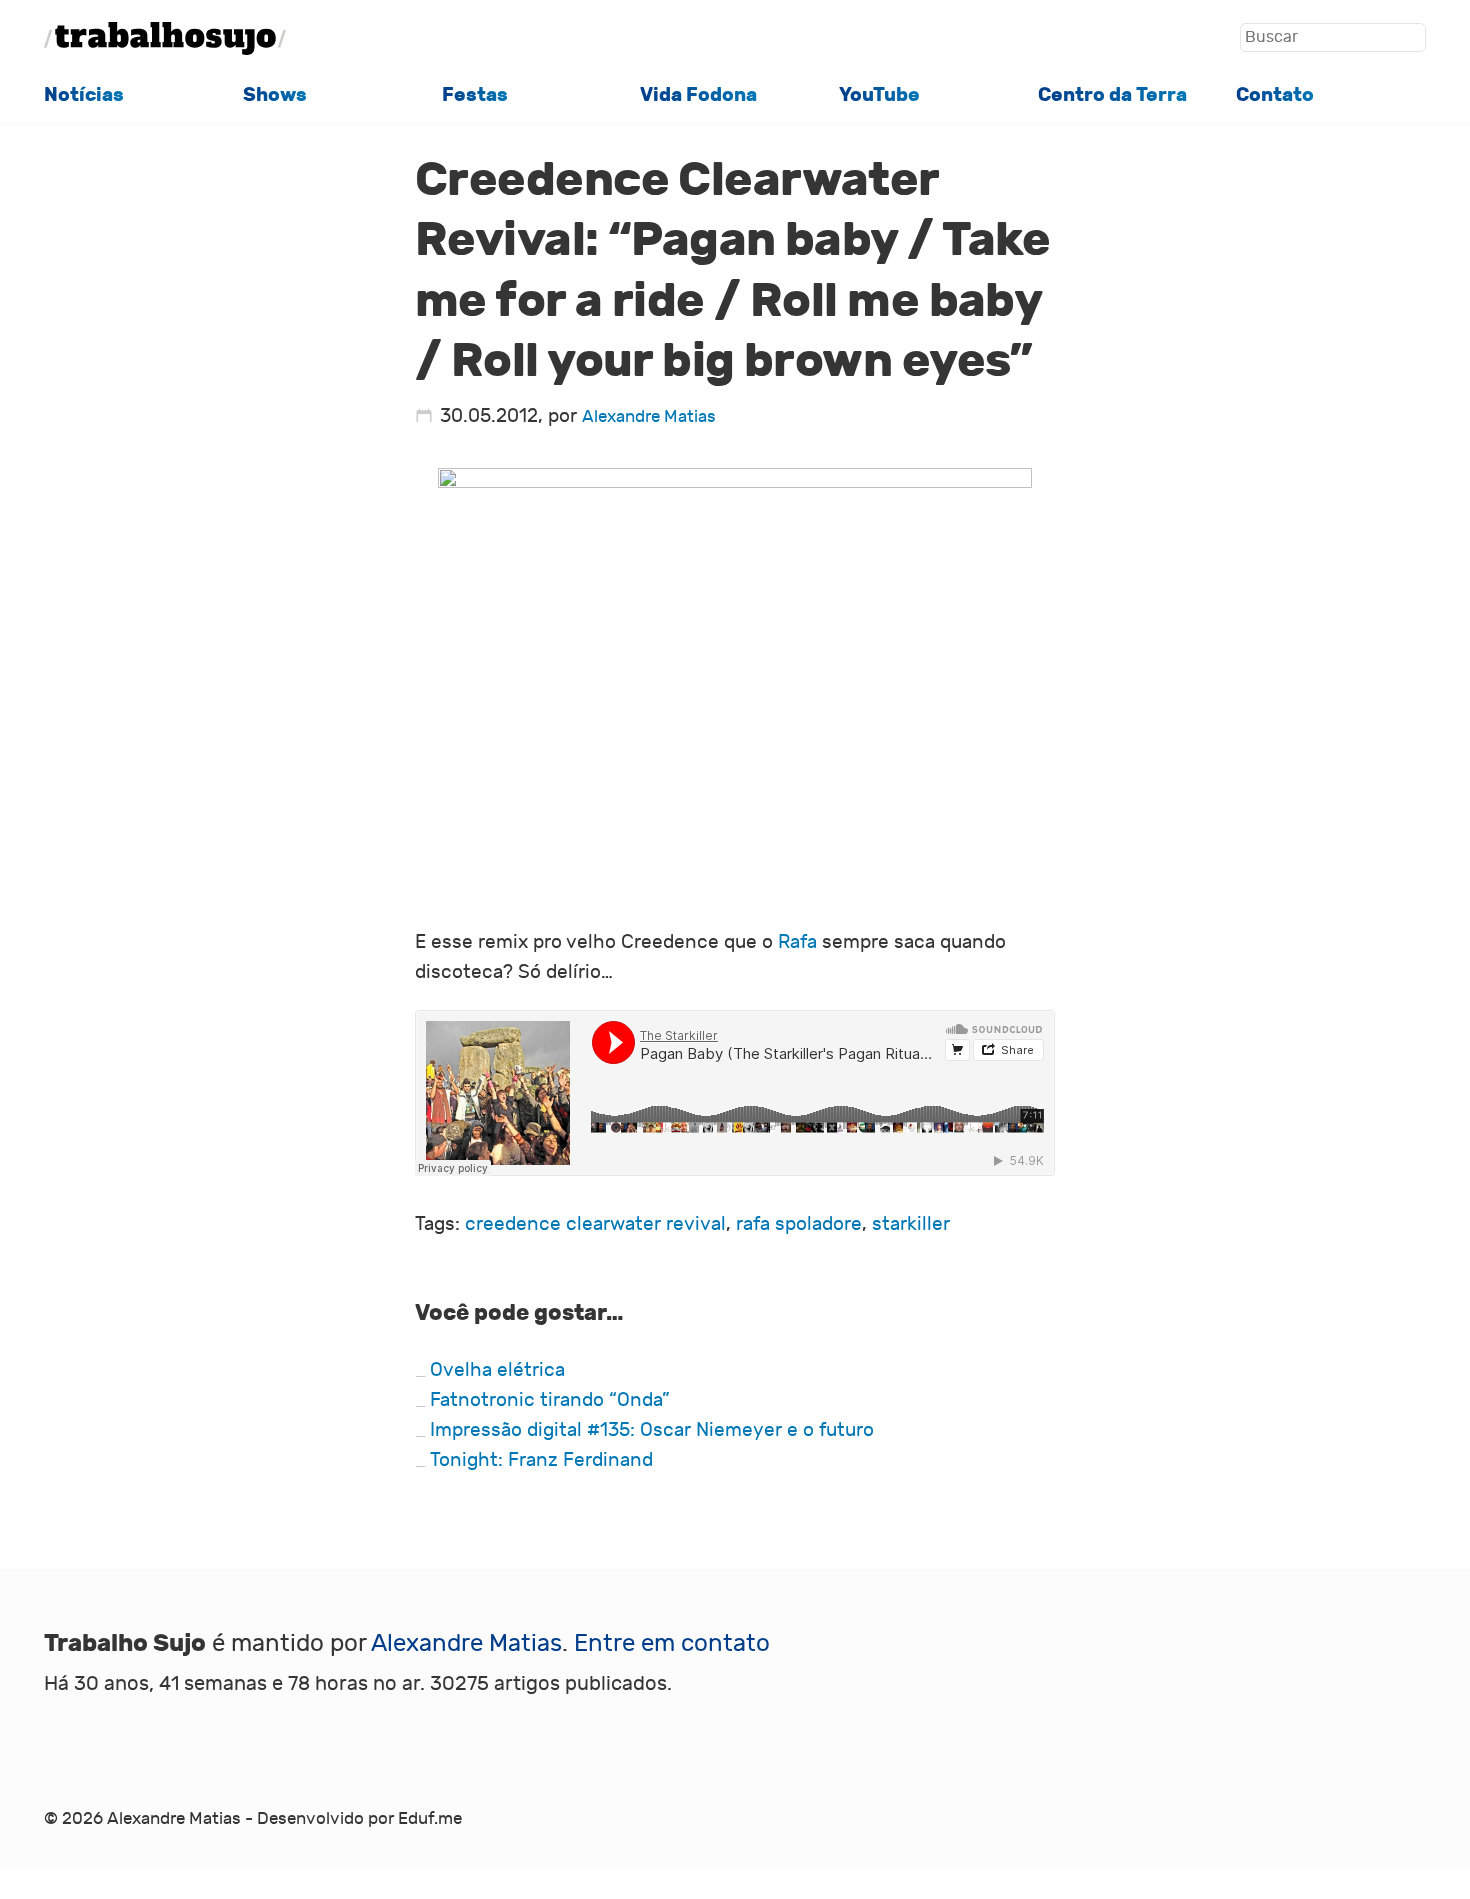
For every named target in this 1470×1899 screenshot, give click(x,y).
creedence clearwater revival (595, 1224)
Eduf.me (430, 1819)
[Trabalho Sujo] (165, 38)
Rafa (797, 942)
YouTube (879, 95)
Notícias (84, 95)
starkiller (911, 1224)
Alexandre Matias (649, 417)
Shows (275, 95)
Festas (475, 95)
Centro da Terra (1112, 95)
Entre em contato (672, 1643)
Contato (1275, 95)
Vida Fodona (698, 95)
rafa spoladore (799, 1224)
